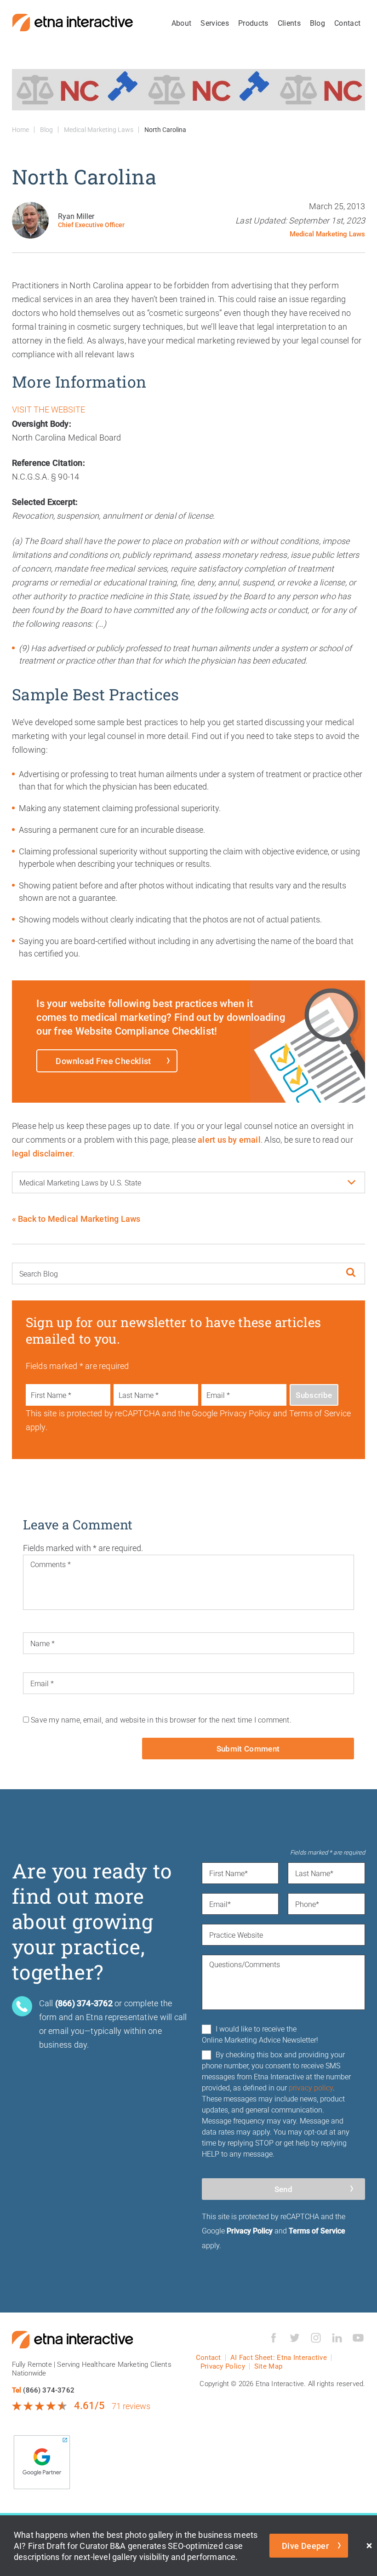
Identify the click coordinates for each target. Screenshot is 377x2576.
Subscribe (314, 1395)
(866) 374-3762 (49, 2390)
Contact (347, 23)
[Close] (369, 2546)
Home (20, 129)
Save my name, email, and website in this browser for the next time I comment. (161, 1720)
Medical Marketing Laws (99, 129)
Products (253, 23)
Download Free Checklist (103, 1061)
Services (215, 23)
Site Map (268, 2366)
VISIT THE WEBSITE (49, 409)
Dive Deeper (305, 2546)
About (182, 23)
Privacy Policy (250, 2230)
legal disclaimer (42, 1153)
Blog (317, 23)
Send (283, 2189)
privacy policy (311, 2087)
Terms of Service (317, 2230)
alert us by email (229, 1139)
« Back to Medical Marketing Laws (76, 1219)
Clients (289, 23)
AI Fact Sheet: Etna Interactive (279, 2357)
